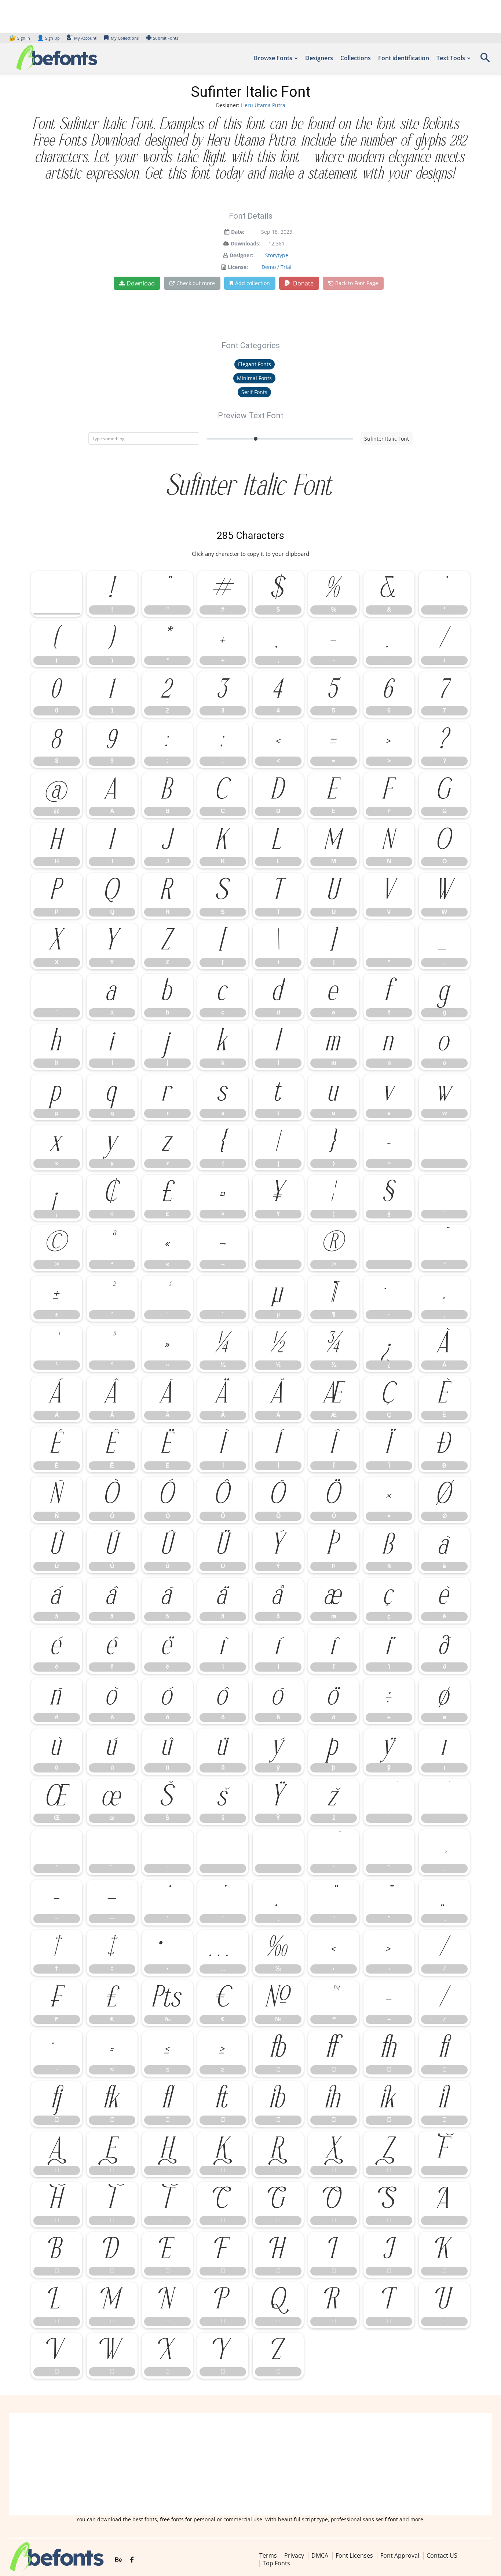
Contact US (442, 2555)
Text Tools (451, 58)
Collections (356, 58)
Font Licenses (354, 2555)
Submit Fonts (166, 38)
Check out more (196, 283)
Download (141, 283)
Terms (268, 2555)
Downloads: (246, 243)
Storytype (277, 255)
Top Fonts (276, 2563)
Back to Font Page (357, 283)
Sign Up (48, 38)
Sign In (20, 38)
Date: (238, 232)
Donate (303, 283)
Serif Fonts (254, 392)
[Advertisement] (251, 2464)
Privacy (294, 2555)
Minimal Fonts (254, 378)
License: (238, 267)
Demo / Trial (277, 267)
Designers (319, 58)
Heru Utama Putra (263, 105)
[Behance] (118, 2560)
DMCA (320, 2555)
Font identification (404, 58)
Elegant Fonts (255, 364)
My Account (85, 38)
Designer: (241, 255)
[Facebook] (132, 2560)
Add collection (253, 283)
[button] (485, 60)
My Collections (125, 38)
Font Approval (400, 2555)
